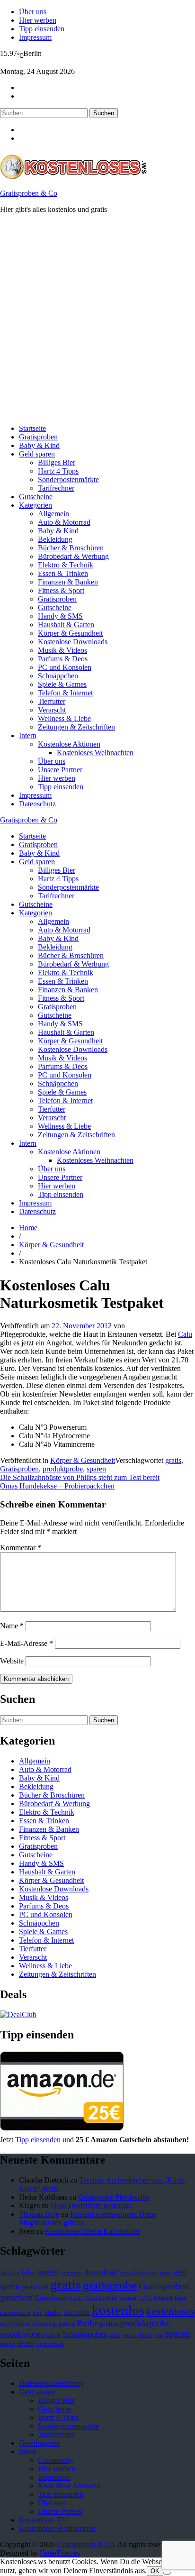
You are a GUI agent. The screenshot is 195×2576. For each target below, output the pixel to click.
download (101, 2272)
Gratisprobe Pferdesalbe (114, 2197)
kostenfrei (77, 2312)
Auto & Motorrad (64, 522)
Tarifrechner (56, 488)
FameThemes (60, 2553)
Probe (87, 2323)
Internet (128, 2298)
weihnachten (50, 2344)
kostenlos (118, 2310)
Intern (28, 735)
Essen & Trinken (63, 573)
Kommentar (21, 1548)
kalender (163, 2298)
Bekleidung (55, 539)
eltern (166, 2273)
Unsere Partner (60, 770)
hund (112, 2298)
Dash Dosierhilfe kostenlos (91, 2206)
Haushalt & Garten (66, 625)
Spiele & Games (62, 684)
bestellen (48, 2272)
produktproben (22, 2334)
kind (38, 2313)
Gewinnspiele (40, 2443)
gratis (173, 1460)
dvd (153, 2273)
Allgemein (53, 514)
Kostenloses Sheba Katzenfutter (93, 2231)
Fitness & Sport (61, 590)
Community (56, 2460)
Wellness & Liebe (64, 718)
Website (12, 1661)
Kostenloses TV (43, 2520)
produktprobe (63, 1469)
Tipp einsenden (42, 29)
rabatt (53, 2335)
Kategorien (35, 505)
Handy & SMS (60, 616)
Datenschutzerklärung (52, 2383)
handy (76, 2298)
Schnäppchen (58, 676)
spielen (8, 2344)
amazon (10, 2273)
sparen (96, 1469)
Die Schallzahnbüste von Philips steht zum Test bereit (80, 1477)
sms (159, 2335)
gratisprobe (110, 2285)
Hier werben (38, 20)
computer (72, 2273)
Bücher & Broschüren (71, 548)
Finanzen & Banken (68, 582)
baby (28, 2272)
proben (109, 2324)
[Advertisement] (97, 319)
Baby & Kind (39, 445)
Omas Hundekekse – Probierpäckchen (57, 1486)
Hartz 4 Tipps (58, 471)
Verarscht (52, 710)
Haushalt (95, 2298)
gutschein (16, 2297)
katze (180, 2298)
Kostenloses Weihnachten (95, 753)
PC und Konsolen (65, 667)
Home (28, 1228)
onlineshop (44, 2324)
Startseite (32, 428)
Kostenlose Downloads (73, 642)
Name (12, 1626)
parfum (67, 2324)
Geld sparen (37, 454)
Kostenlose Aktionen (69, 744)
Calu (185, 1334)
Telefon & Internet (65, 693)
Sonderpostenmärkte (68, 480)
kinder (53, 2312)
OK (155, 2571)
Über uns (33, 12)
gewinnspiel (35, 2287)
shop (115, 2335)
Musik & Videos (62, 650)
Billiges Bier (57, 462)
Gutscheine (36, 497)
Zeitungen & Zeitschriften (76, 727)
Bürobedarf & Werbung (73, 556)
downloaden (133, 2273)
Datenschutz (37, 804)
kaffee (145, 2298)
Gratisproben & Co (29, 193)
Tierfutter (52, 701)
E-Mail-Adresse (27, 1643)
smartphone (137, 2335)
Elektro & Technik (66, 565)
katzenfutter (15, 2313)
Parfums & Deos (63, 659)
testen (26, 2343)
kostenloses (171, 2311)
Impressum (35, 37)
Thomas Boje (39, 2214)
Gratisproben (38, 437)
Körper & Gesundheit (70, 633)
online (22, 2324)
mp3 (6, 2324)
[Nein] (167, 2573)
